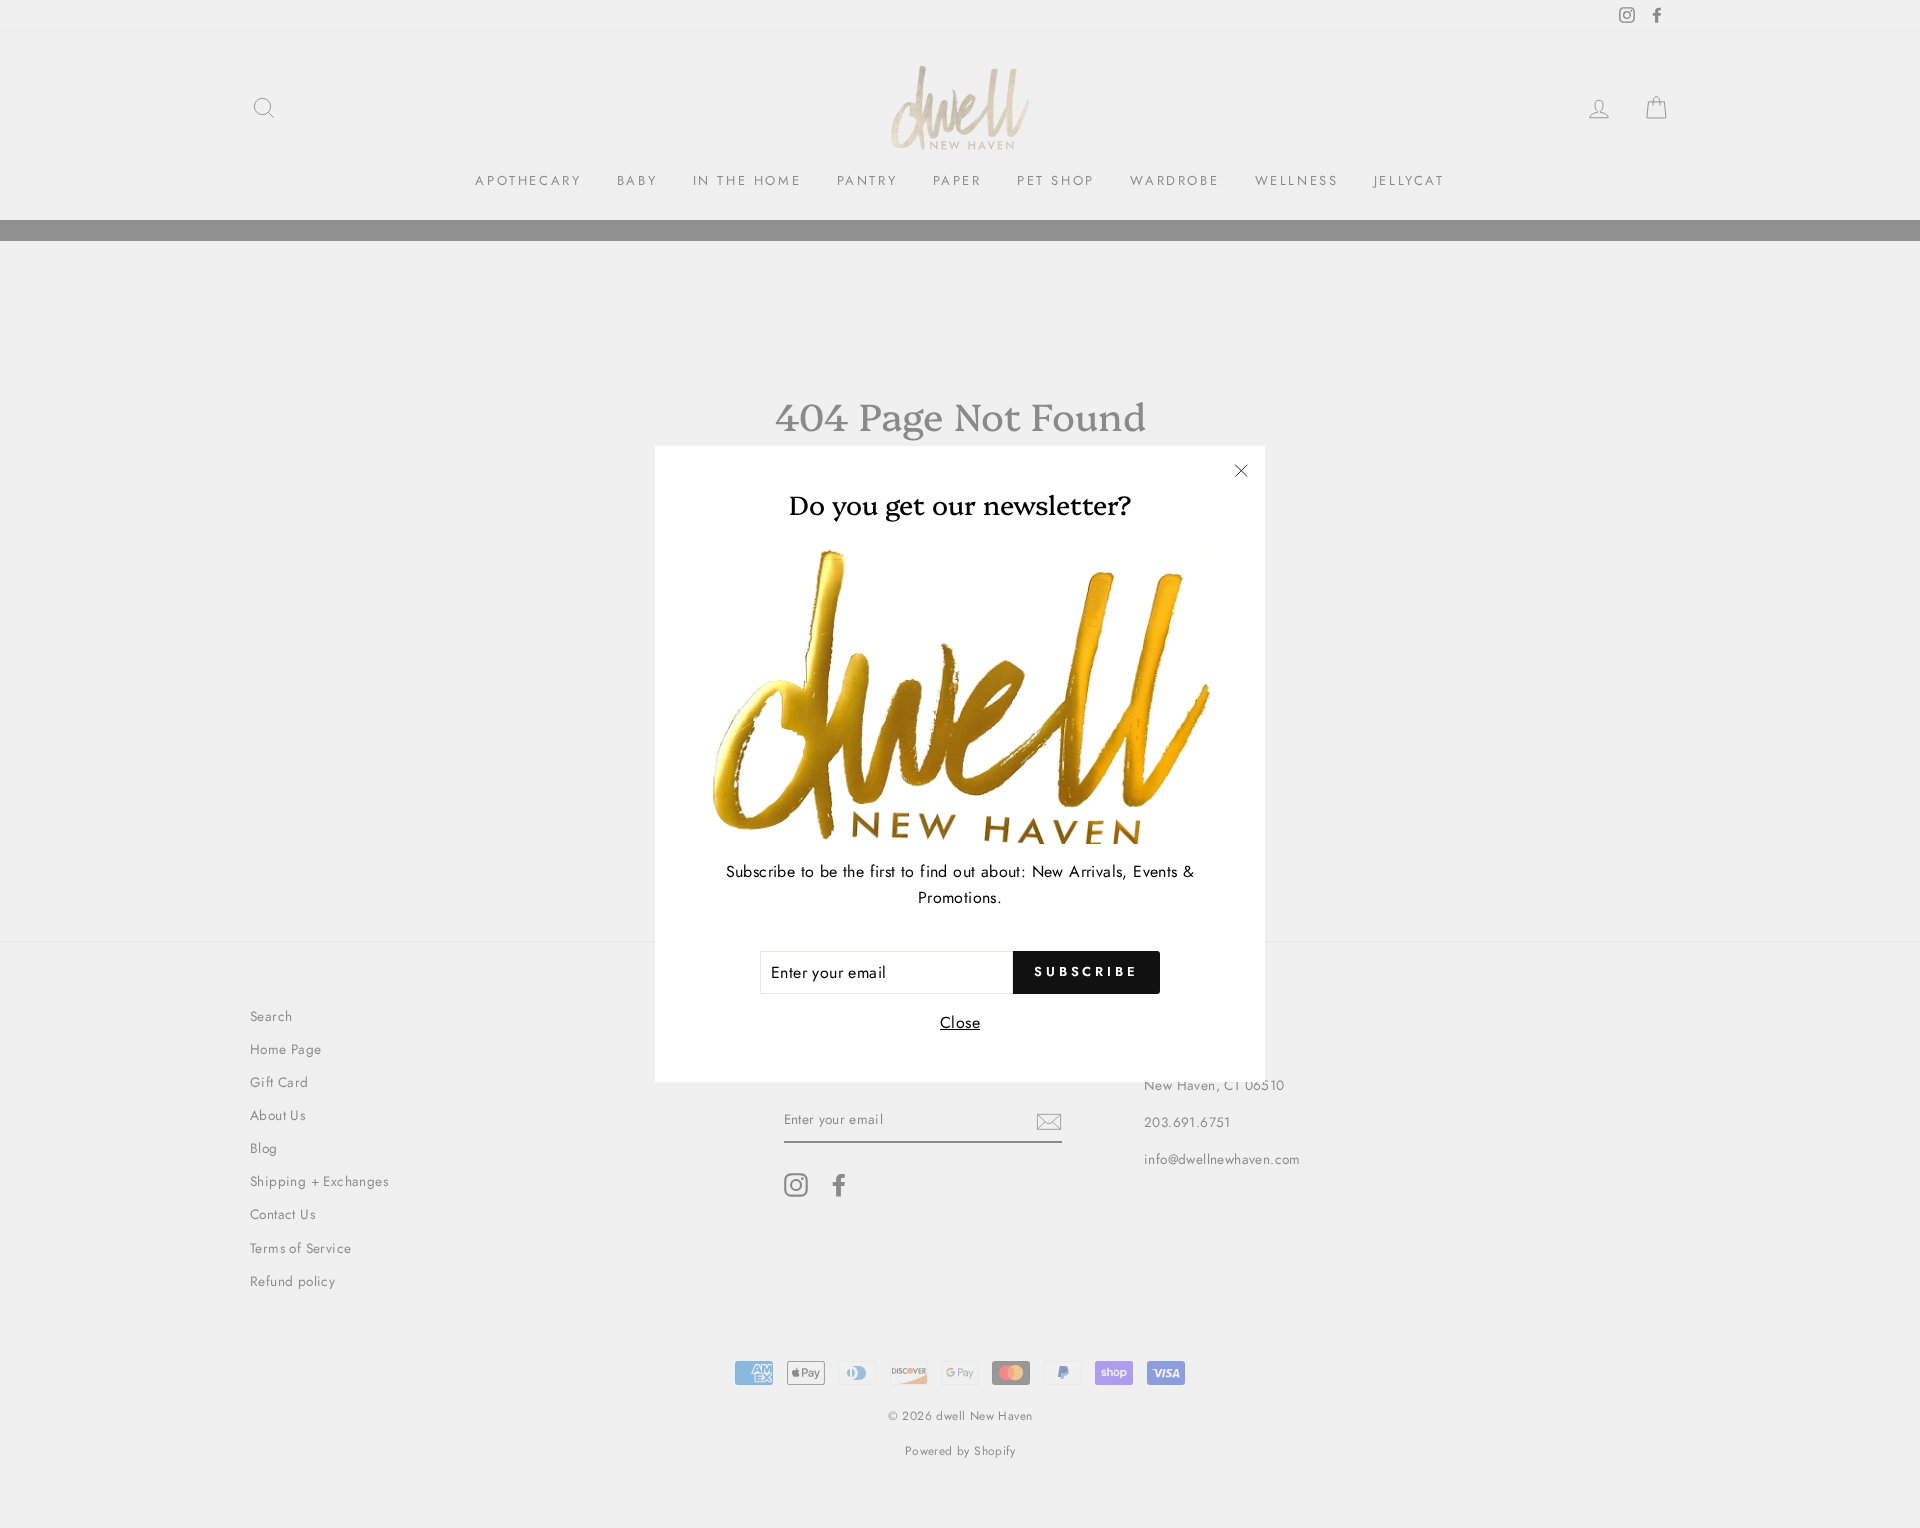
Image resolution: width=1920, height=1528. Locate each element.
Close (960, 1022)
